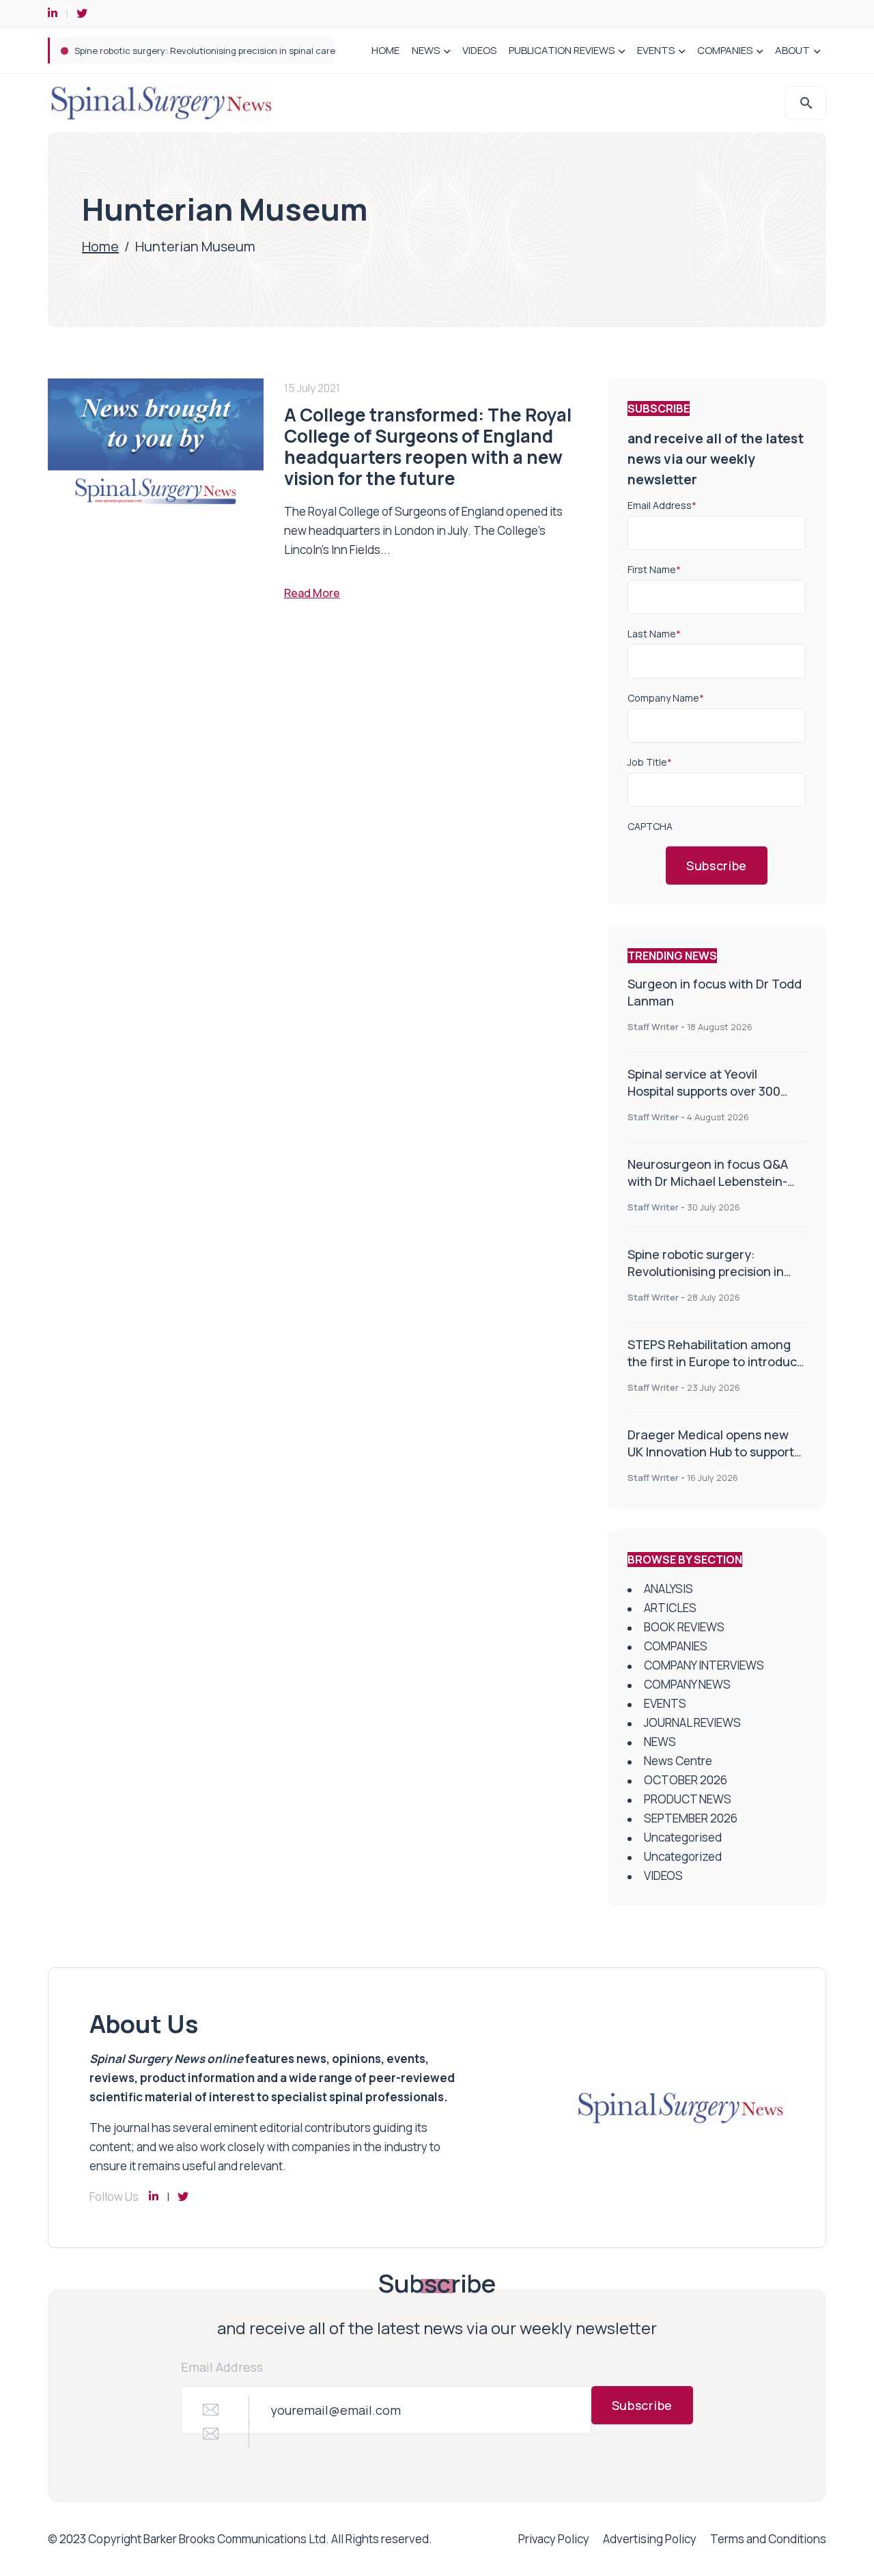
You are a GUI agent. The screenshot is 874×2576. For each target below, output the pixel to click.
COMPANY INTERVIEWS (704, 1665)
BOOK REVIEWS (684, 1627)
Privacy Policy (554, 2539)
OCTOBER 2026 (686, 1780)
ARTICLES (670, 1608)
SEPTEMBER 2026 (691, 1818)
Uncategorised (683, 1837)
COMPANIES (725, 50)
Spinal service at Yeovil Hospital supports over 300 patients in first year (704, 1091)
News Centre (678, 1761)
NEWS (426, 50)
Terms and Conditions (768, 2539)
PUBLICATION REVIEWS (562, 50)
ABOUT (792, 50)
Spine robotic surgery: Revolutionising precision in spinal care (205, 51)
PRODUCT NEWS (688, 1799)
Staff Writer (653, 1027)
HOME (385, 50)
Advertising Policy (650, 2539)
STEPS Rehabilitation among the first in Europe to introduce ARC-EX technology (716, 1361)
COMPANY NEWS (687, 1684)
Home (100, 246)
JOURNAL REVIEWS (692, 1722)
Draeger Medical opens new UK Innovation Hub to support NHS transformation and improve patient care (711, 1460)
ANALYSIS (668, 1589)
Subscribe (717, 865)
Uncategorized (683, 1856)
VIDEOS (479, 50)
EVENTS (656, 50)
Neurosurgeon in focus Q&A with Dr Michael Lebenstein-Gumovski (708, 1181)
